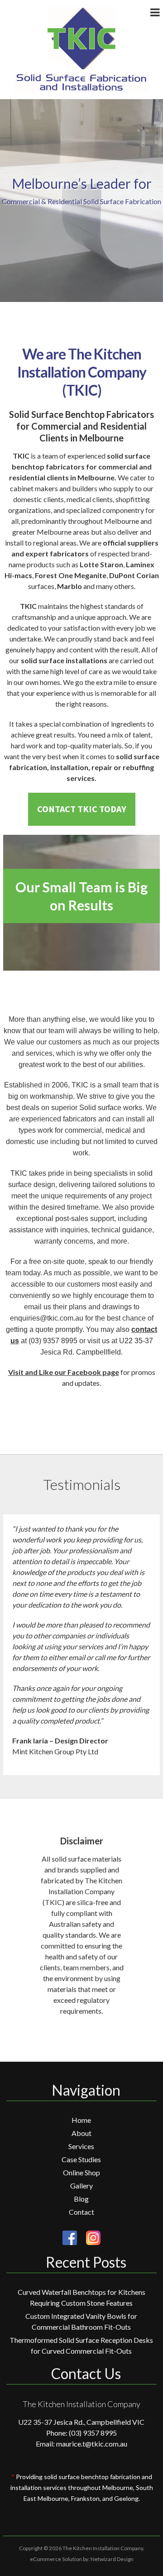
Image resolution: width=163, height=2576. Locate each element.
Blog (81, 2199)
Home (81, 2120)
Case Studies (81, 2159)
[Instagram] (89, 2238)
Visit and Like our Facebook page (64, 1372)
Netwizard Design (112, 2559)
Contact (81, 2212)
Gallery (81, 2186)
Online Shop (81, 2172)
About (81, 2133)
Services (81, 2146)
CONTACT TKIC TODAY (82, 809)
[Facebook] (70, 2238)
